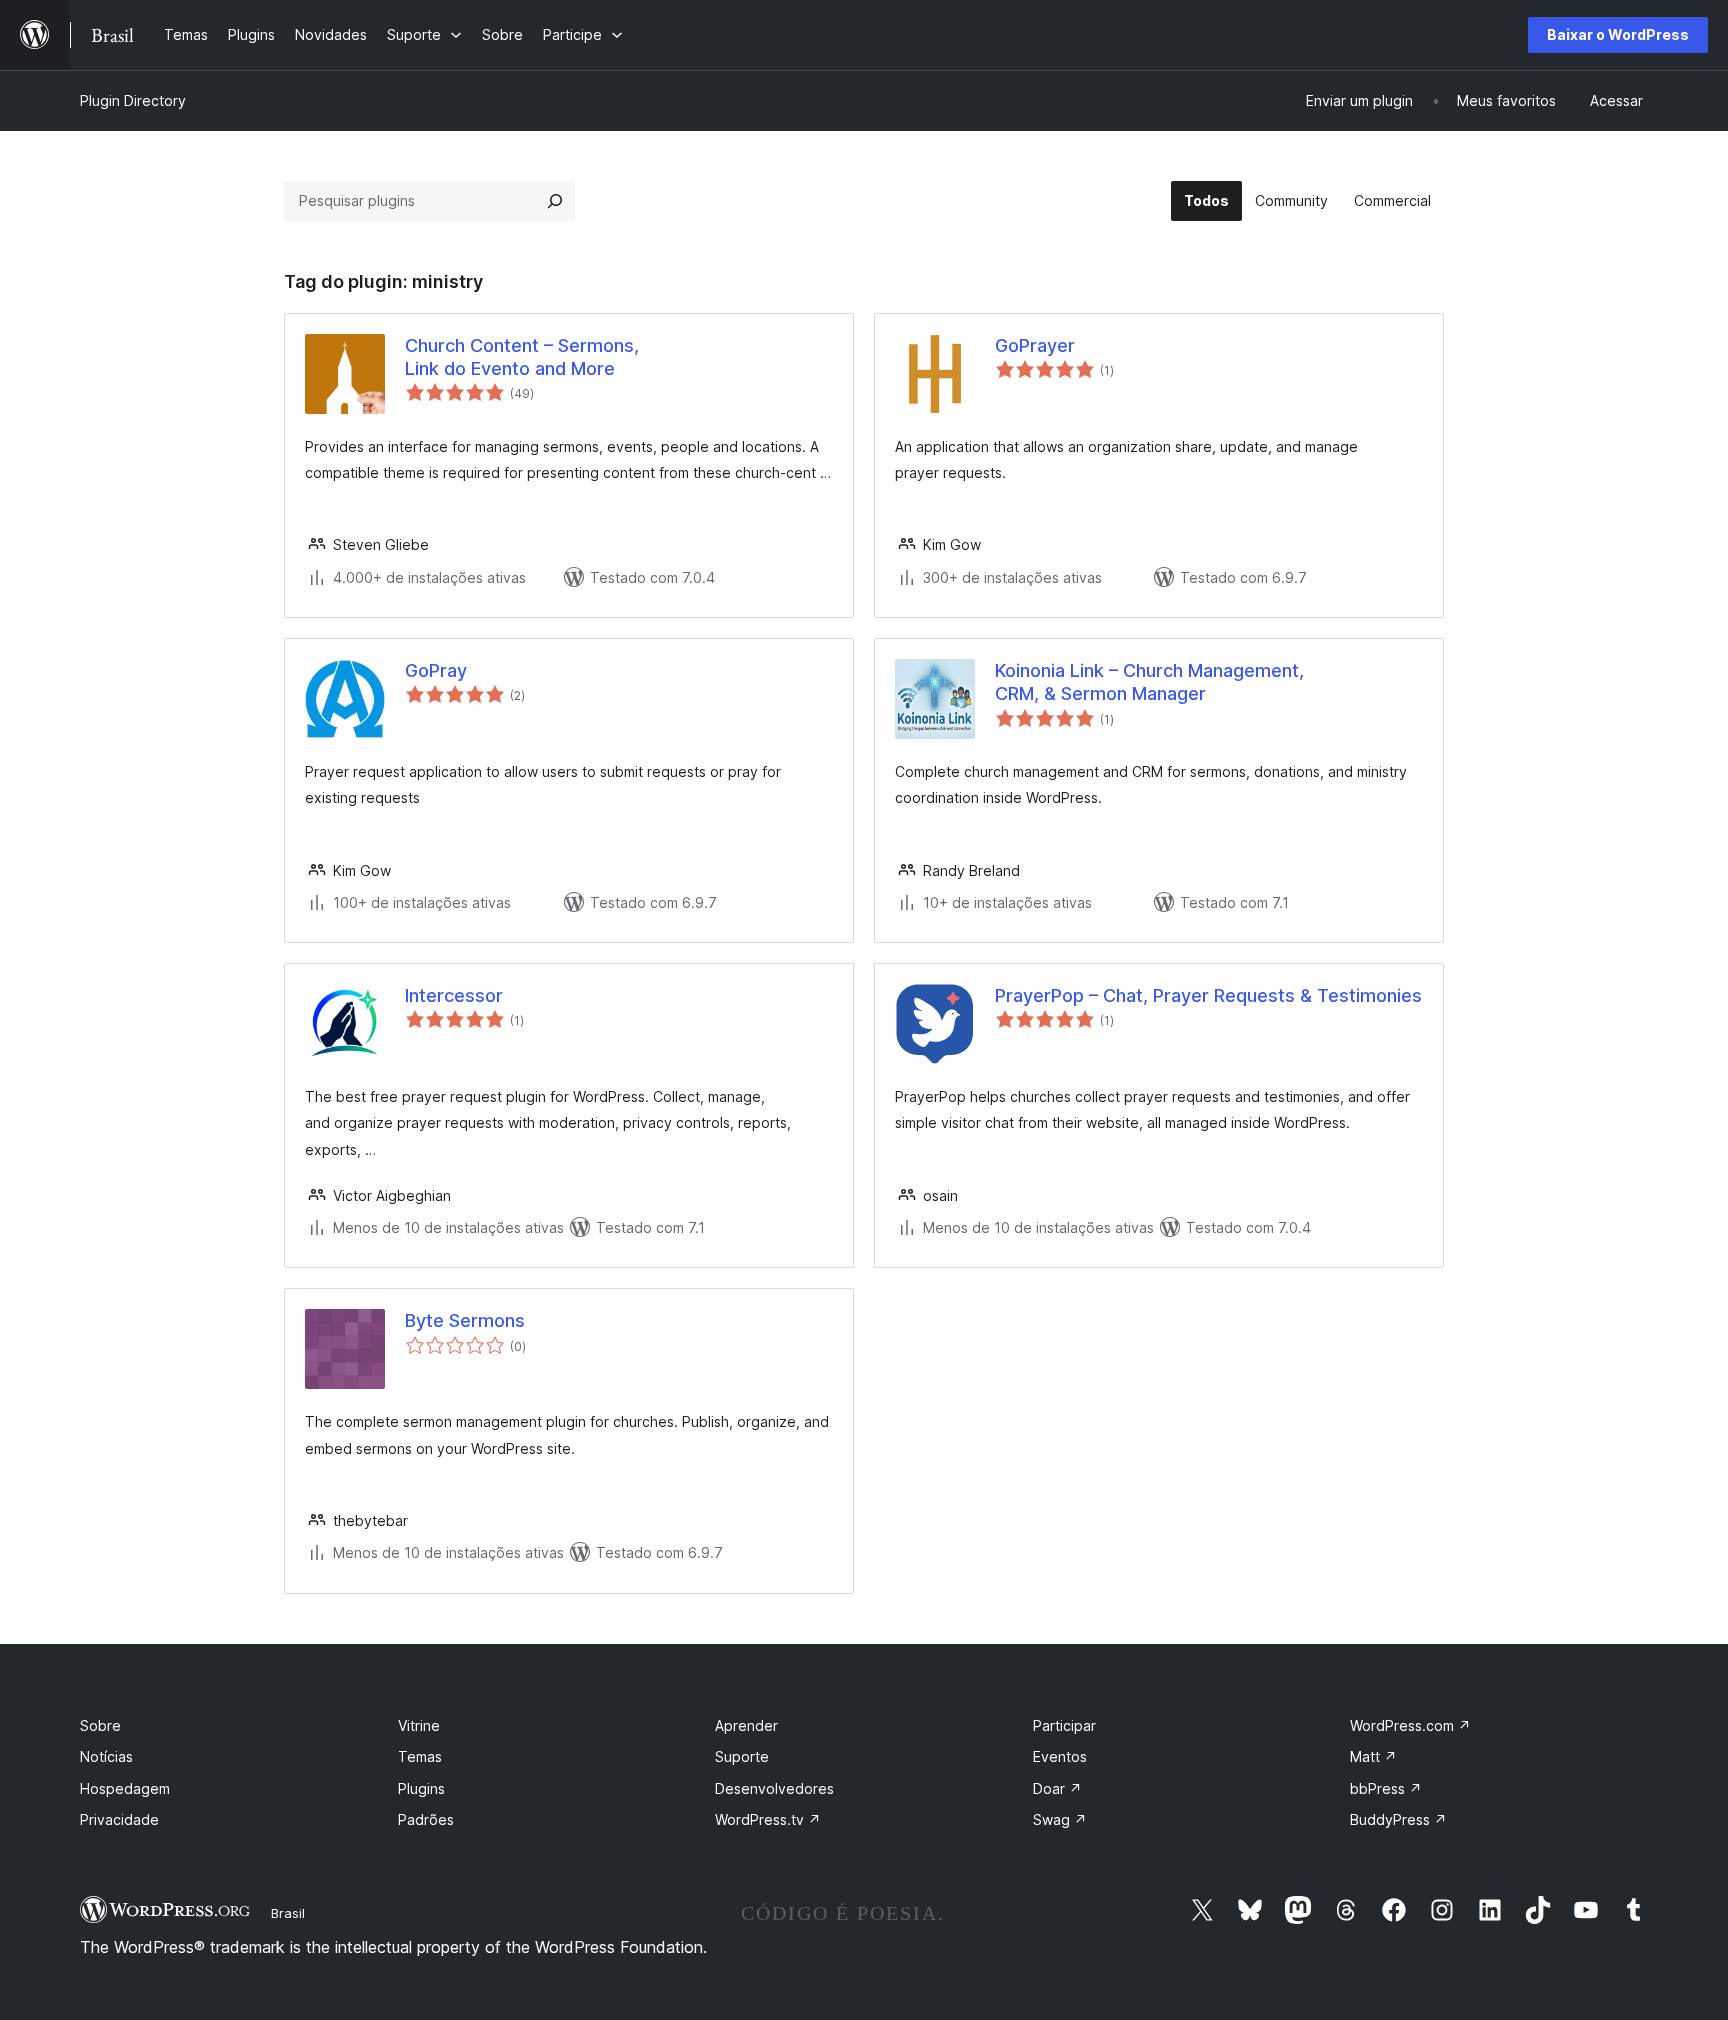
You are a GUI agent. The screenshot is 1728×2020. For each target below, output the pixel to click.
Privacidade (119, 1819)
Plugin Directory (133, 100)
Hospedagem (125, 1788)
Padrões (426, 1819)
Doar (1057, 1788)
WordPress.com (1410, 1725)
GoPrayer (1035, 345)
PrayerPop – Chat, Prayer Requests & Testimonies (1208, 995)
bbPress (1386, 1788)
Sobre (100, 1725)
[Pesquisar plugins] (555, 201)
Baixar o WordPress (1618, 34)
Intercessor (454, 995)
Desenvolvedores (774, 1788)
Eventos (1060, 1756)
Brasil (288, 1913)
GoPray (436, 670)
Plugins (421, 1788)
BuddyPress (1398, 1819)
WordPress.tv (768, 1819)
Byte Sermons (465, 1320)
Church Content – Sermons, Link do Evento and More (522, 357)
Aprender (746, 1725)
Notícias (106, 1756)
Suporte (742, 1756)
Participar (1064, 1725)
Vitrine (419, 1725)
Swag (1060, 1819)
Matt (1373, 1756)
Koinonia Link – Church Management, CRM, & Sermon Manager (1149, 682)
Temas (420, 1756)
